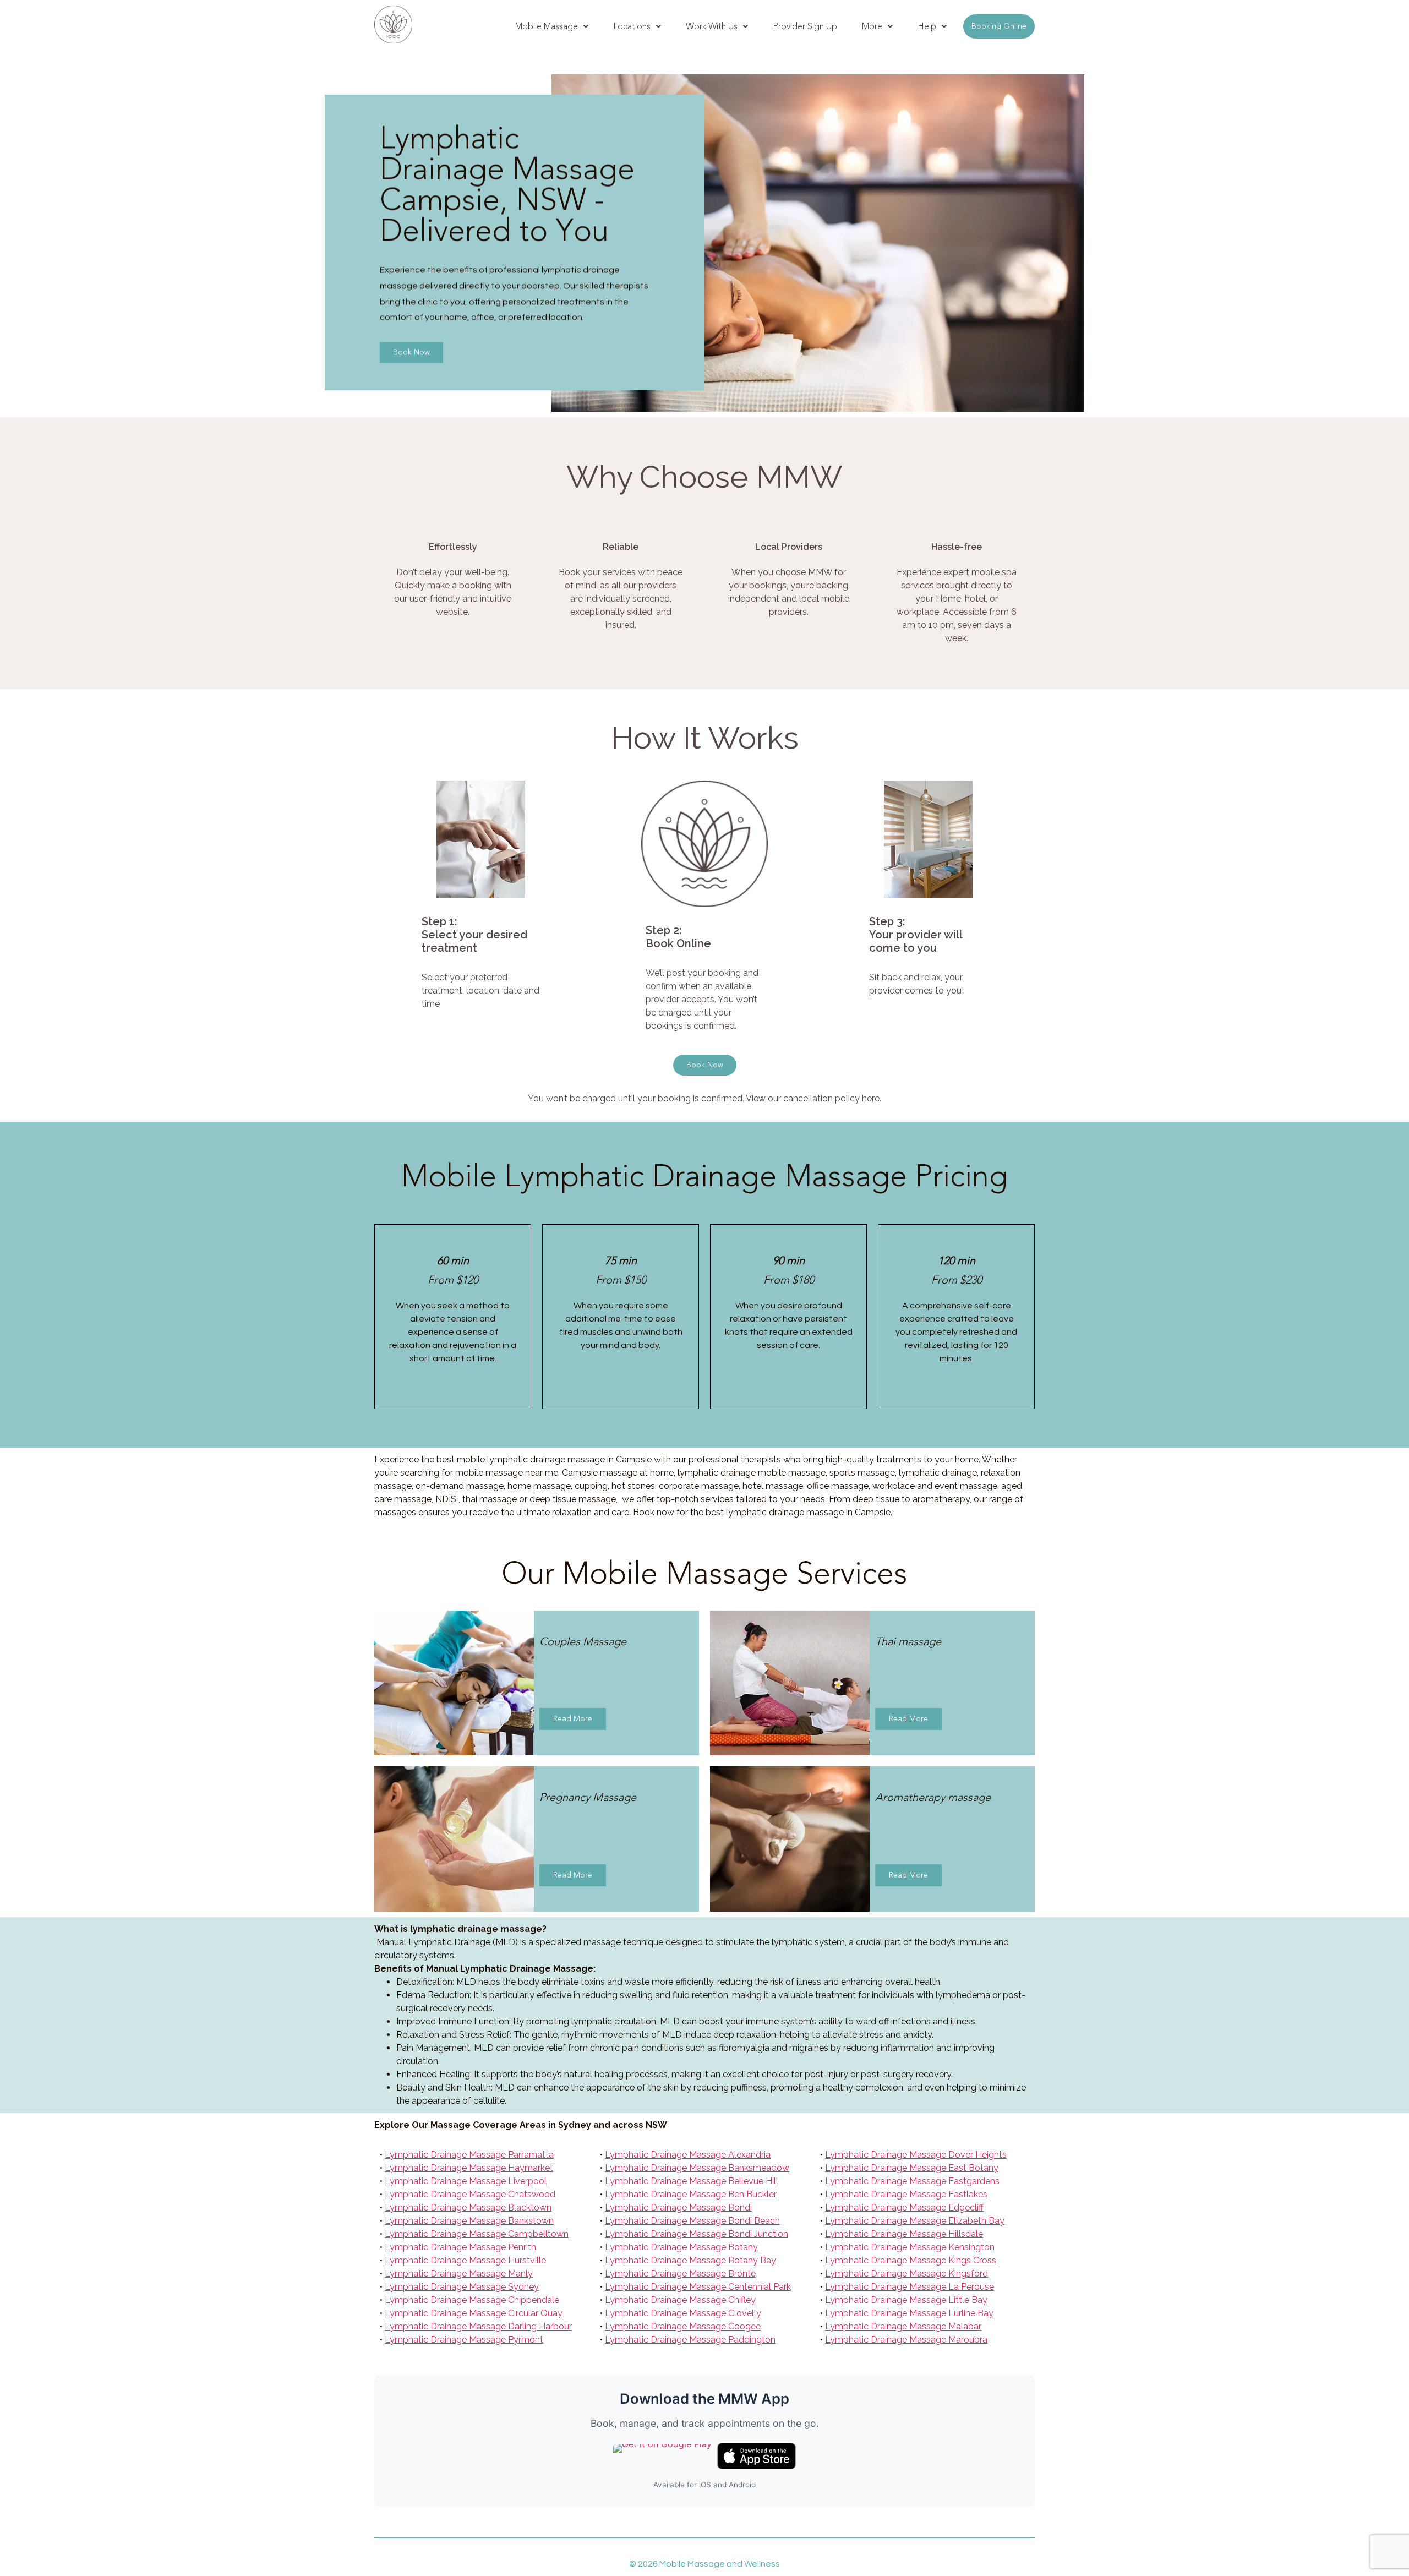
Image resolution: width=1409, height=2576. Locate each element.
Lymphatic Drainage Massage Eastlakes (906, 2194)
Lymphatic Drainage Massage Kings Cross (911, 2260)
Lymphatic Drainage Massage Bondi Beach (692, 2221)
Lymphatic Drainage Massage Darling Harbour (478, 2326)
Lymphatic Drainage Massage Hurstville (465, 2260)
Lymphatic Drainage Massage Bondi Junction (697, 2234)
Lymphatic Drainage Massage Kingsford (906, 2274)
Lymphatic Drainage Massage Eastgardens (912, 2181)
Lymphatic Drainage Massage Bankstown (469, 2221)
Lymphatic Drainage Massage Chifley (680, 2300)
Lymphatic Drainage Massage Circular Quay (474, 2313)
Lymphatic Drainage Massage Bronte (680, 2274)
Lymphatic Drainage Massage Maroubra (906, 2340)
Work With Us (712, 26)
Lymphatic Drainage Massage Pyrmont (464, 2340)
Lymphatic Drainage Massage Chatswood (470, 2194)
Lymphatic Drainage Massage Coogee (683, 2326)
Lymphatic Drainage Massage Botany (681, 2247)
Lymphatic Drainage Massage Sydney (462, 2287)
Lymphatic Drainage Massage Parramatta (469, 2155)
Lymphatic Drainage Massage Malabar (903, 2326)
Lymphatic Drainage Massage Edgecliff (904, 2207)
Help (927, 26)
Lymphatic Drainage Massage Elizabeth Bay (915, 2221)
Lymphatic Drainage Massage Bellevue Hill (692, 2181)
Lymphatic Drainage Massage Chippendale (472, 2300)
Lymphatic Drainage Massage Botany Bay (690, 2260)
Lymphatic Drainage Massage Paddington (690, 2340)
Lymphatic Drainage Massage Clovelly (683, 2313)
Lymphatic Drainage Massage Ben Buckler (691, 2194)
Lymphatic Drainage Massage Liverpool (466, 2181)
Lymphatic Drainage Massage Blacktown (468, 2207)
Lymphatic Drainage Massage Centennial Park (698, 2287)
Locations (632, 26)
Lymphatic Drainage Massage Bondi (678, 2207)
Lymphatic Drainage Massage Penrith (460, 2247)
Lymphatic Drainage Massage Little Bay (906, 2300)
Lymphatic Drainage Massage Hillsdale (904, 2234)
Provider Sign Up (805, 26)
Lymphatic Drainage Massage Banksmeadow (697, 2168)
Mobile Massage (547, 26)
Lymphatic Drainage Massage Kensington (910, 2247)
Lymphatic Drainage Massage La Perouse (910, 2287)
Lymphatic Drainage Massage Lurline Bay (909, 2313)
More (872, 26)
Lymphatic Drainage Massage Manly (459, 2274)
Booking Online (999, 26)
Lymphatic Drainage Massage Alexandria (688, 2155)
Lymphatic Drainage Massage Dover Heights (916, 2155)
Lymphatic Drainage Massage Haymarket (469, 2168)
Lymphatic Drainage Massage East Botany (912, 2168)
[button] (552, 26)
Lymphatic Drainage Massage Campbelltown (477, 2234)
